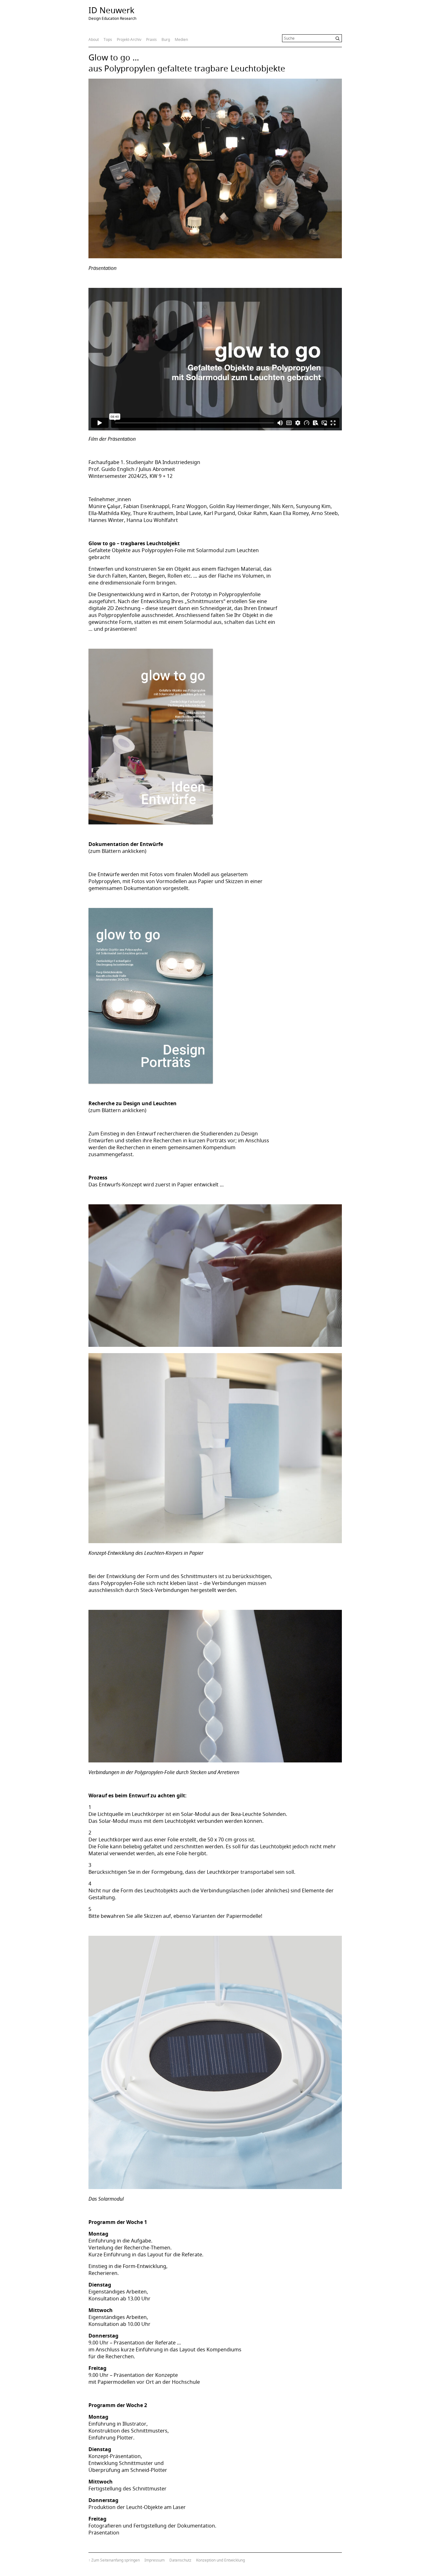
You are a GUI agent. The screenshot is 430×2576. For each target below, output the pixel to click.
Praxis (151, 39)
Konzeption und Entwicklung (221, 2560)
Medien (181, 39)
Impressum (155, 2560)
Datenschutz (180, 2560)
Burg (166, 39)
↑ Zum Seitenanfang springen (114, 2560)
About (94, 39)
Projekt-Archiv (129, 39)
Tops (108, 39)
